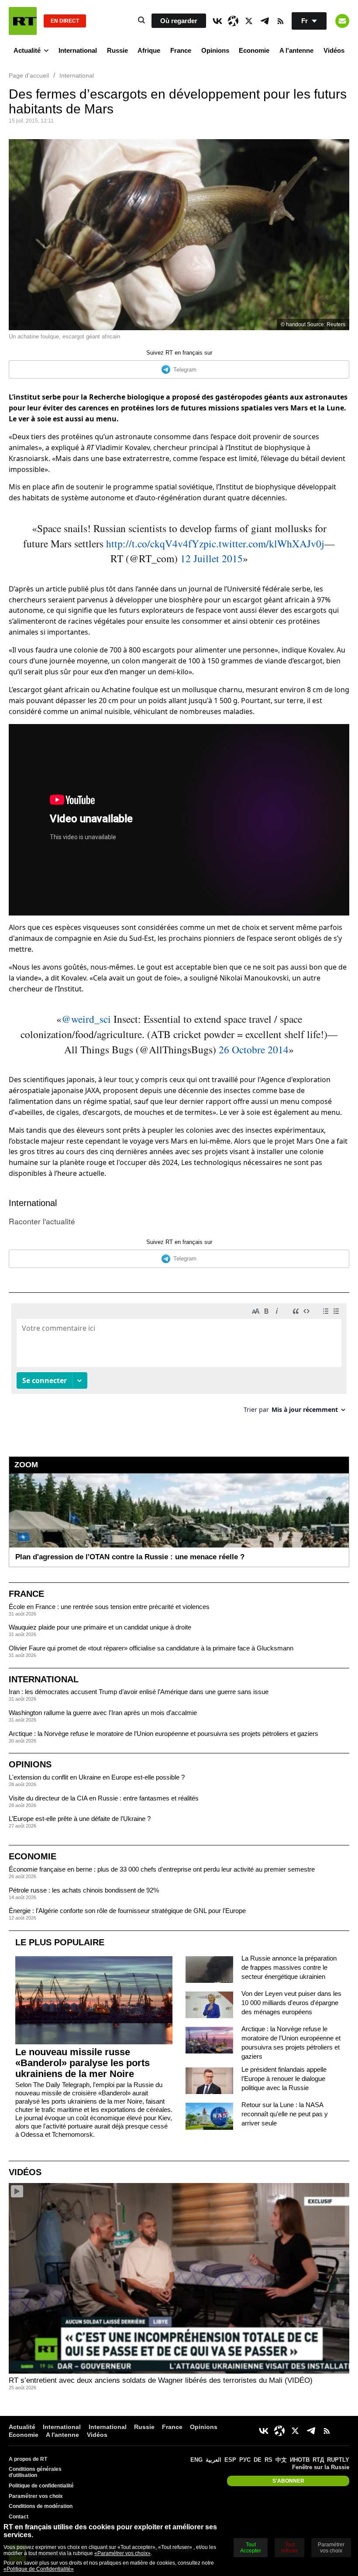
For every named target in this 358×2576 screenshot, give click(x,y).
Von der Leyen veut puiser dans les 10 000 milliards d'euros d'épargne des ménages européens (291, 2003)
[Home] (23, 21)
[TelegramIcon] (265, 21)
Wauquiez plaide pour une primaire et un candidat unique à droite (100, 1627)
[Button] (342, 21)
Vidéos (334, 50)
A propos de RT (28, 2459)
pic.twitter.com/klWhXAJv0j (264, 543)
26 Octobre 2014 (254, 1049)
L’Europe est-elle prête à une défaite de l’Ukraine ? (80, 1819)
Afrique (149, 50)
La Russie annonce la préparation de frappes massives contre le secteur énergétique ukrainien (289, 1967)
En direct (65, 21)
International (78, 50)
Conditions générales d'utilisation (35, 2472)
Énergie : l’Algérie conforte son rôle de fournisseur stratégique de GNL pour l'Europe (127, 1911)
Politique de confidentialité (41, 2486)
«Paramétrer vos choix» (122, 2553)
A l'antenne (296, 50)
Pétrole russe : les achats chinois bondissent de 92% (84, 1890)
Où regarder (179, 21)
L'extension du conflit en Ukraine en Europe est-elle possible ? (97, 1777)
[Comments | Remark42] (179, 1361)
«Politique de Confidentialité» (39, 2569)
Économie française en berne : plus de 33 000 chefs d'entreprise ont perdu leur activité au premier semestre (162, 1869)
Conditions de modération (41, 2506)
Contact (19, 2517)
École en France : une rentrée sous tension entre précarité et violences (109, 1607)
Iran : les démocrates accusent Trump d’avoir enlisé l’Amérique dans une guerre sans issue (139, 1692)
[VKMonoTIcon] (217, 21)
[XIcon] (249, 21)
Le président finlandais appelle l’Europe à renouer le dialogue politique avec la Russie (284, 2079)
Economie (254, 50)
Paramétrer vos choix (36, 2496)
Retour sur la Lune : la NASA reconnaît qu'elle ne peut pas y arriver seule (285, 2114)
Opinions (215, 50)
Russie (117, 50)
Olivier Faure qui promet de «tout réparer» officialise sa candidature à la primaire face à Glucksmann (151, 1648)
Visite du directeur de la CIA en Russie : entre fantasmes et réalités (104, 1798)
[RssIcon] (280, 21)
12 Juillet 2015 (212, 558)
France (181, 50)
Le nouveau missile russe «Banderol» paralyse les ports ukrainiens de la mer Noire (83, 2063)
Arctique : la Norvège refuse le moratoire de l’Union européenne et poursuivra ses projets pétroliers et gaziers (164, 1734)
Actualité (27, 50)
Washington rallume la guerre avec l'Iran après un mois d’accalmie (103, 1713)
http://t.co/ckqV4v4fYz (155, 543)
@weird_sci (86, 1019)
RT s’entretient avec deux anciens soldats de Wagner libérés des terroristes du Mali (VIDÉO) (161, 2380)
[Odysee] (233, 21)
